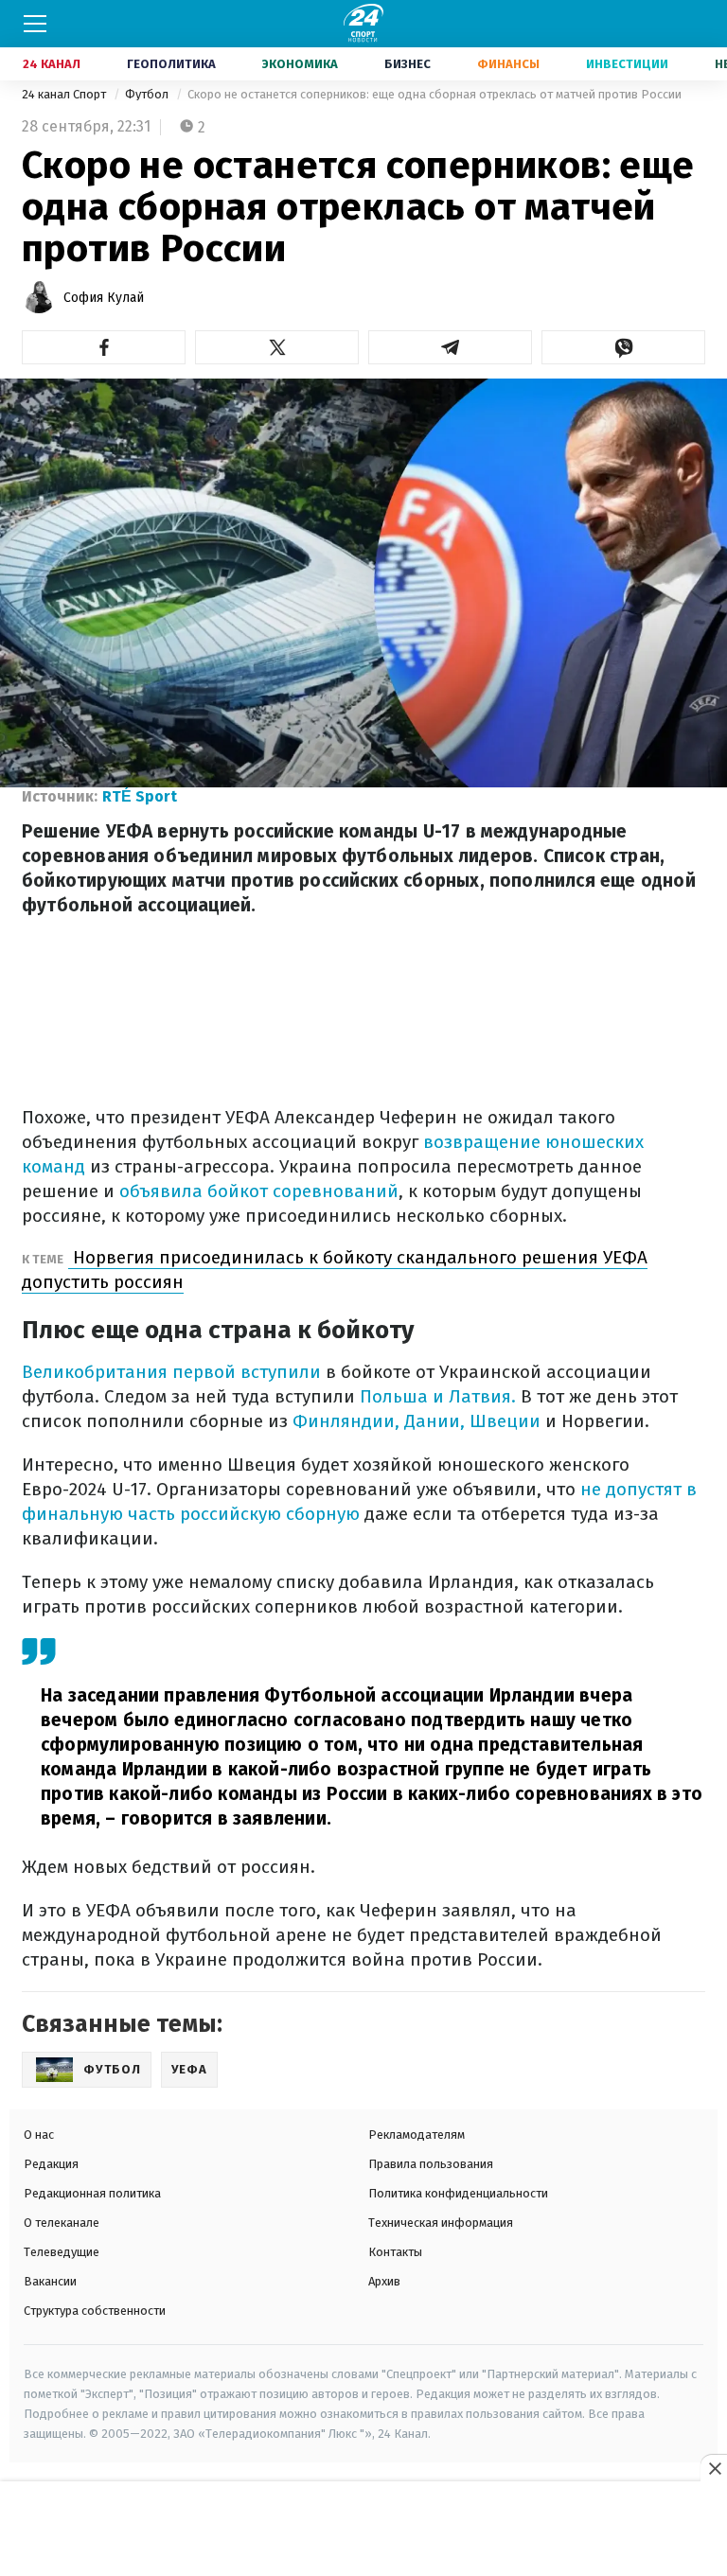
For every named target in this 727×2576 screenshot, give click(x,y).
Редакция (51, 2164)
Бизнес (408, 64)
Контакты (395, 2252)
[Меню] (35, 24)
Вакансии (50, 2281)
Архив (384, 2281)
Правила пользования (431, 2164)
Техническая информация (441, 2223)
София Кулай (104, 298)
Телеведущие (62, 2252)
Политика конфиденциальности (458, 2193)
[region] (363, 2530)
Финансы (508, 64)
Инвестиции (627, 64)
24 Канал (52, 64)
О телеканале (62, 2223)
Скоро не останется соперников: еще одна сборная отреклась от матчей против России (434, 94)
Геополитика (171, 64)
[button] (104, 347)
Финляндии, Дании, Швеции (414, 1421)
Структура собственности (95, 2311)
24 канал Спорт (65, 94)
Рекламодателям (417, 2135)
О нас (39, 2135)
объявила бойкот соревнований (257, 1191)
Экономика (300, 64)
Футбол (148, 94)
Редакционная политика (92, 2193)
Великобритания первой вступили (171, 1372)
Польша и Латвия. (435, 1396)
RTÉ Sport (140, 796)
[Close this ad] (714, 2468)
